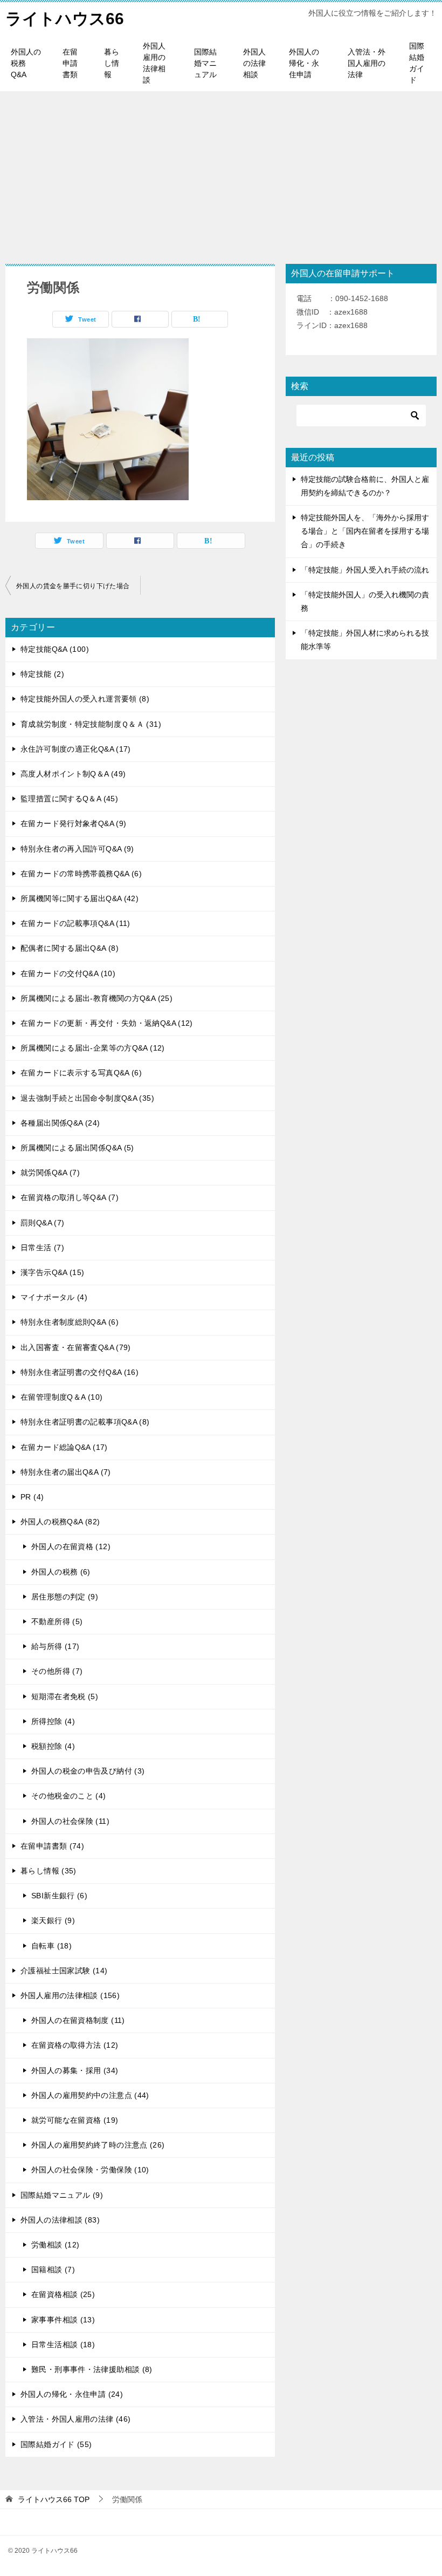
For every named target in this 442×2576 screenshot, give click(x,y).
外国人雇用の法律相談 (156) (70, 1995)
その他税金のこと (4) (69, 1796)
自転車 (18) (51, 1946)
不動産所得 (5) (57, 1621)
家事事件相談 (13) (63, 2320)
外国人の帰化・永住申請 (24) (72, 2394)
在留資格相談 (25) (63, 2294)
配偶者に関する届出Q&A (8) (70, 948)
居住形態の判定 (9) (65, 1597)
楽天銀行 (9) (53, 1920)
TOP (54, 2499)
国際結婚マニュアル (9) (62, 2195)
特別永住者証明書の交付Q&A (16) (80, 1372)
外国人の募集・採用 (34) (75, 2070)
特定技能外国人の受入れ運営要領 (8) (85, 699)
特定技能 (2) (42, 674)
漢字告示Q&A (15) (53, 1272)
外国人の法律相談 (254, 63)
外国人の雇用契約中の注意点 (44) (90, 2095)
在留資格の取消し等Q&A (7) (70, 1197)
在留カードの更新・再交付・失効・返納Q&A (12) (107, 1023)
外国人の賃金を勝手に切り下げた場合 (73, 586)
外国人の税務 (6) (61, 1572)
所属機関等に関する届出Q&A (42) (80, 898)
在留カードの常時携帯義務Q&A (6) (81, 874)
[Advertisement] (221, 172)
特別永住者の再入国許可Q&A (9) (77, 849)
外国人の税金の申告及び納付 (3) (88, 1771)
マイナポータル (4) (54, 1297)
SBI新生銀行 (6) (59, 1896)
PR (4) (32, 1497)
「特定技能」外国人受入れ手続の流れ (365, 570)
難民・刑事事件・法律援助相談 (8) (92, 2369)
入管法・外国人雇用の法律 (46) (75, 2419)
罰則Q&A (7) (42, 1223)
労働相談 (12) (55, 2245)
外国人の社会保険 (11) (70, 1821)
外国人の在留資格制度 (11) (78, 2020)
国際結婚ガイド (417, 63)
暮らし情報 (112, 63)
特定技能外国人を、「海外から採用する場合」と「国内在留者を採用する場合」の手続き (365, 531)
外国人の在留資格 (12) (71, 1546)
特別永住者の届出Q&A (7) (66, 1472)
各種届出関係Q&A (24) (60, 1123)
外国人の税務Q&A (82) (60, 1522)
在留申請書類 (70, 63)
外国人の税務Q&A (26, 63)
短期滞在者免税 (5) (65, 1696)
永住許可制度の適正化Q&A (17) (76, 749)
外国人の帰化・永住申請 (304, 63)
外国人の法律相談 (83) (60, 2220)
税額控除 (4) (53, 1746)
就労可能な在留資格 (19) (75, 2120)
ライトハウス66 (65, 19)
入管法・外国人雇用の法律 (367, 63)
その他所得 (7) (57, 1671)
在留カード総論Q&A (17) (64, 1447)
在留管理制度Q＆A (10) (61, 1397)
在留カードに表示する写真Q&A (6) (81, 1073)
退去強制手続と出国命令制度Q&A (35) (87, 1098)
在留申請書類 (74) (52, 1846)
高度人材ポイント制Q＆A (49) (73, 774)
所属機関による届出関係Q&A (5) (77, 1148)
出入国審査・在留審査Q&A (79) (76, 1347)
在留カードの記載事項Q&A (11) (75, 923)
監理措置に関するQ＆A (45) (69, 799)
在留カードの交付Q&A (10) (68, 973)
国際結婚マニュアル (205, 63)
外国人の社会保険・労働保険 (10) (90, 2170)
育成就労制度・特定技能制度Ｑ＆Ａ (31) (91, 724)
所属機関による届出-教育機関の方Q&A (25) (96, 998)
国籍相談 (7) (53, 2270)
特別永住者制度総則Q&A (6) (70, 1322)
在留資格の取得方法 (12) (75, 2045)
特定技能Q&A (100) (55, 649)
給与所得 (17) (55, 1646)
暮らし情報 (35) (49, 1871)
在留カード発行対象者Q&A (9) (73, 823)
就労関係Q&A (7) (50, 1173)
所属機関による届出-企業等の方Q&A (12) (93, 1048)
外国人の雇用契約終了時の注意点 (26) (98, 2145)
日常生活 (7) (42, 1248)
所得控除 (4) (53, 1721)
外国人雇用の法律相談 (154, 63)
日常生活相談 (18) (63, 2345)
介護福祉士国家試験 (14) (64, 1971)
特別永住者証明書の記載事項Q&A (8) (85, 1422)
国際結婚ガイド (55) (56, 2444)
